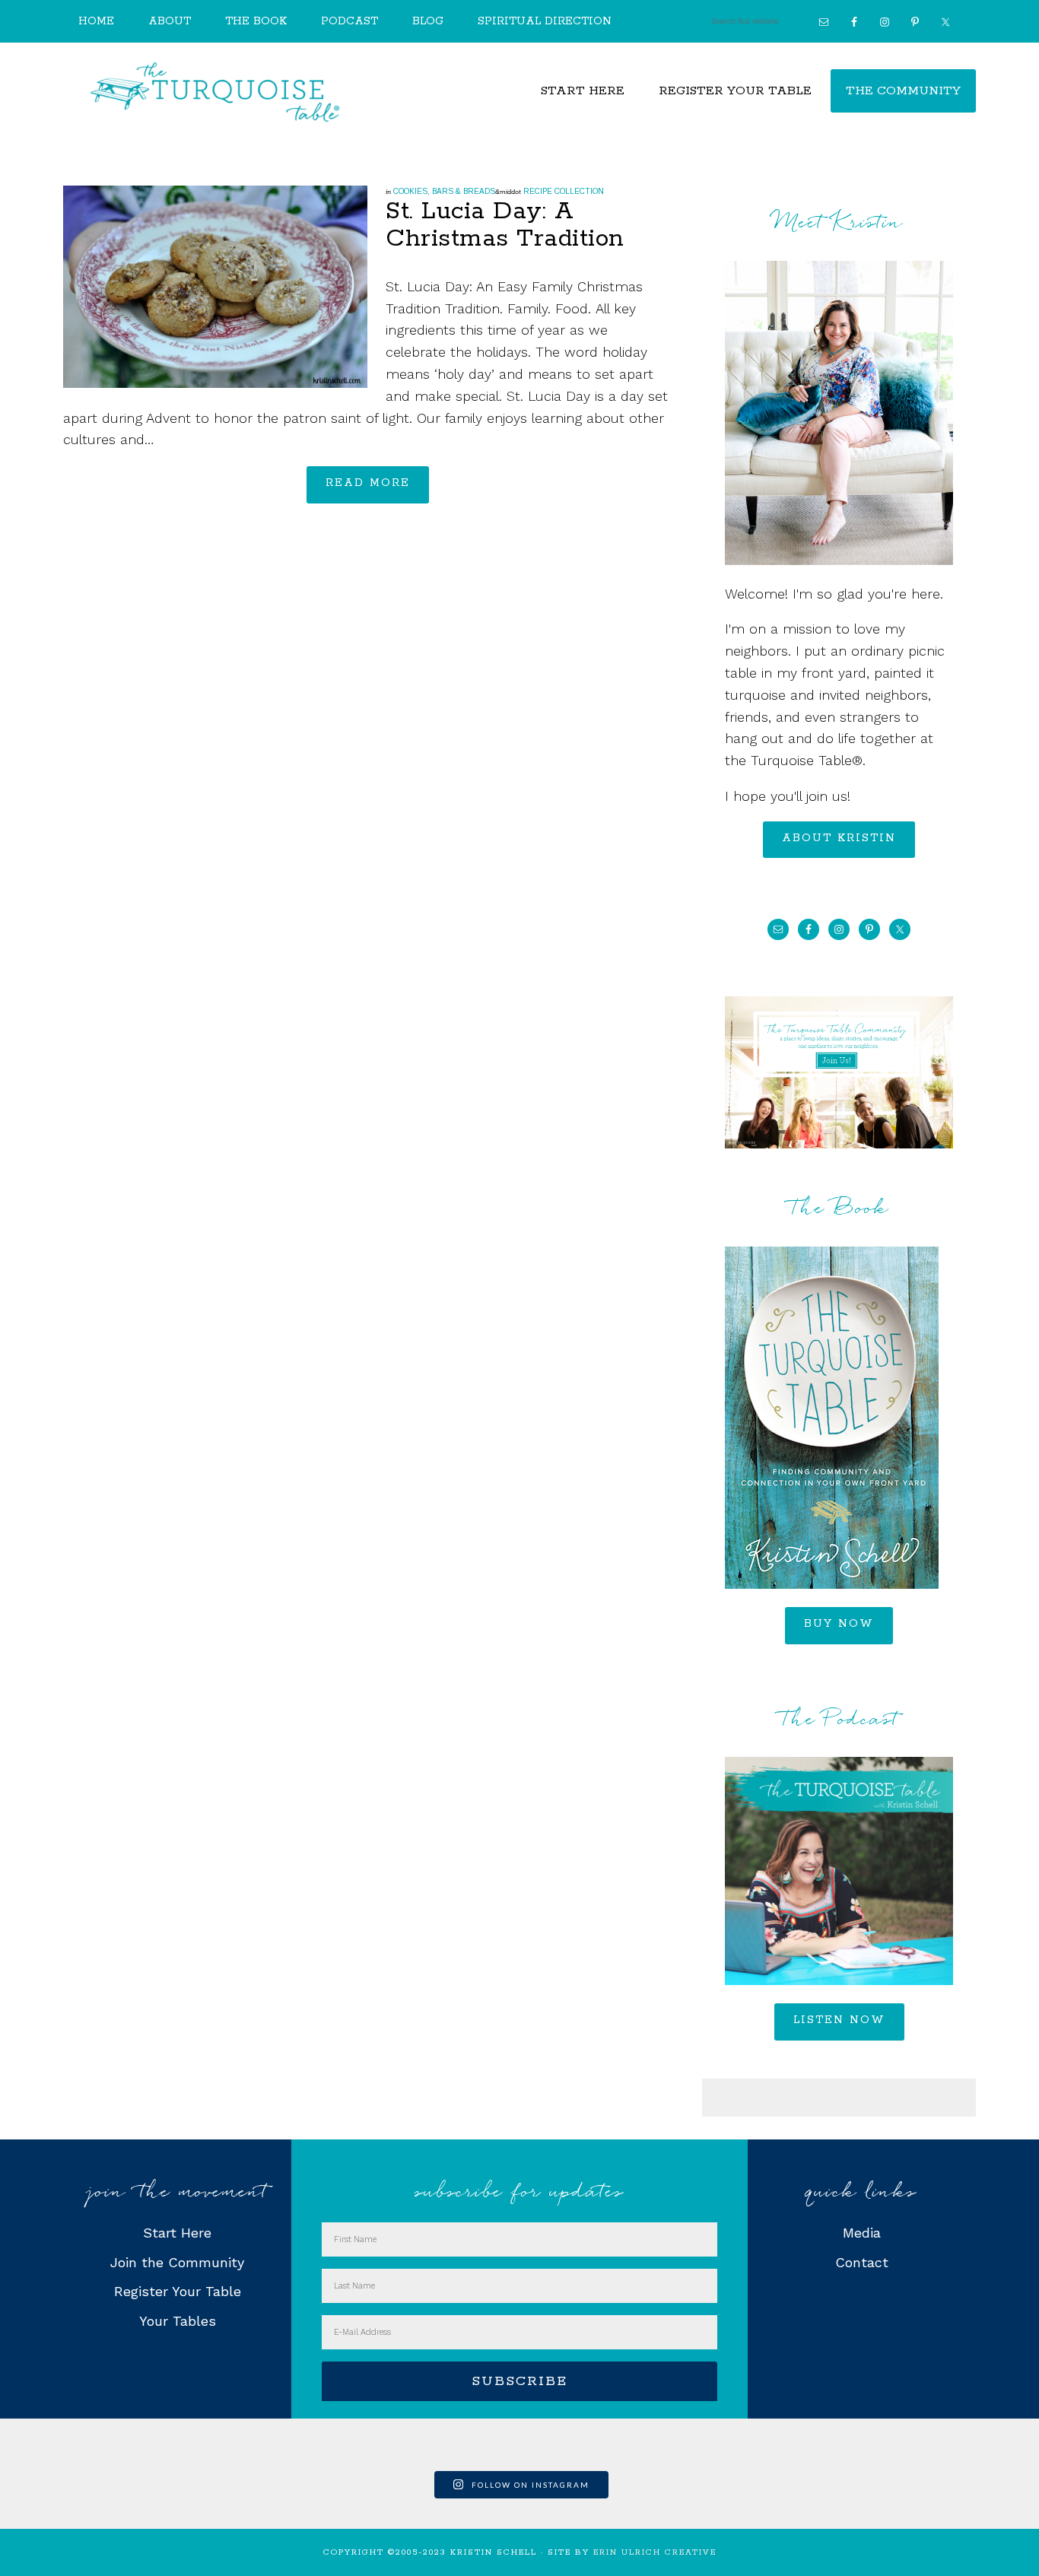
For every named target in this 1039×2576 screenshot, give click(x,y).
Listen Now (839, 2020)
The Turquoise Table (215, 92)
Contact (862, 2262)
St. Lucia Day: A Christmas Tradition (505, 226)
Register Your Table (178, 2291)
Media (862, 2233)
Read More (368, 483)
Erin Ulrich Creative (655, 2552)
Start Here (177, 2233)
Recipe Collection (564, 191)
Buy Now (839, 1624)
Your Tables (178, 2321)
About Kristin (839, 838)
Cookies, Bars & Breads (444, 191)
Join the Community (177, 2262)
